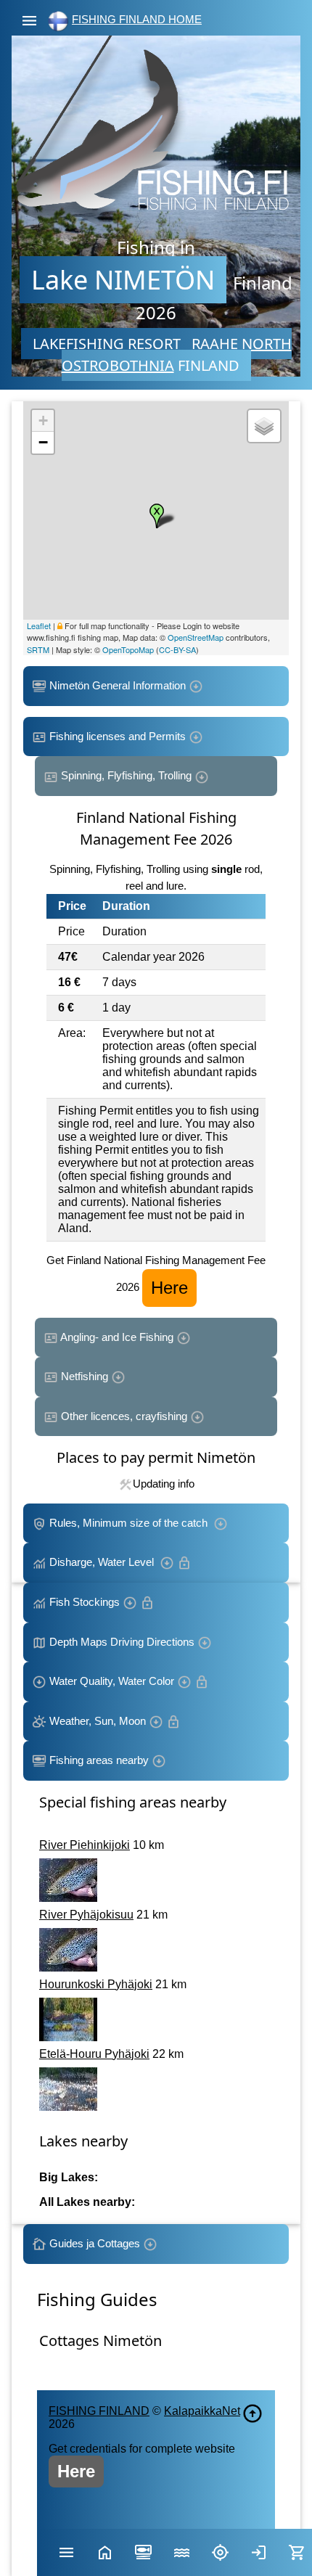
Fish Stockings (85, 1602)
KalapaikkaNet (202, 2411)
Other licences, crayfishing (124, 1416)
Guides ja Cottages (95, 2243)
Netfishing (85, 1376)
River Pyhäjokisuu (86, 1915)
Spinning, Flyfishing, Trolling (126, 775)
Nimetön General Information (118, 685)
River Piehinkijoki (85, 1845)
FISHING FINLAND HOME (137, 19)
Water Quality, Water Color (112, 1681)
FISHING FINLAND (99, 2411)
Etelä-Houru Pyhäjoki (94, 2054)
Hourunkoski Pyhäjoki (96, 1984)
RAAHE (215, 344)
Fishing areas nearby (99, 1760)
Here (169, 1288)
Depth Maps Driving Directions (122, 1642)
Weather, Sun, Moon (98, 1721)
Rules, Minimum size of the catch (130, 1523)
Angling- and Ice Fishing (117, 1337)
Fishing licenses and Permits (118, 736)
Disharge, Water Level (103, 1562)
